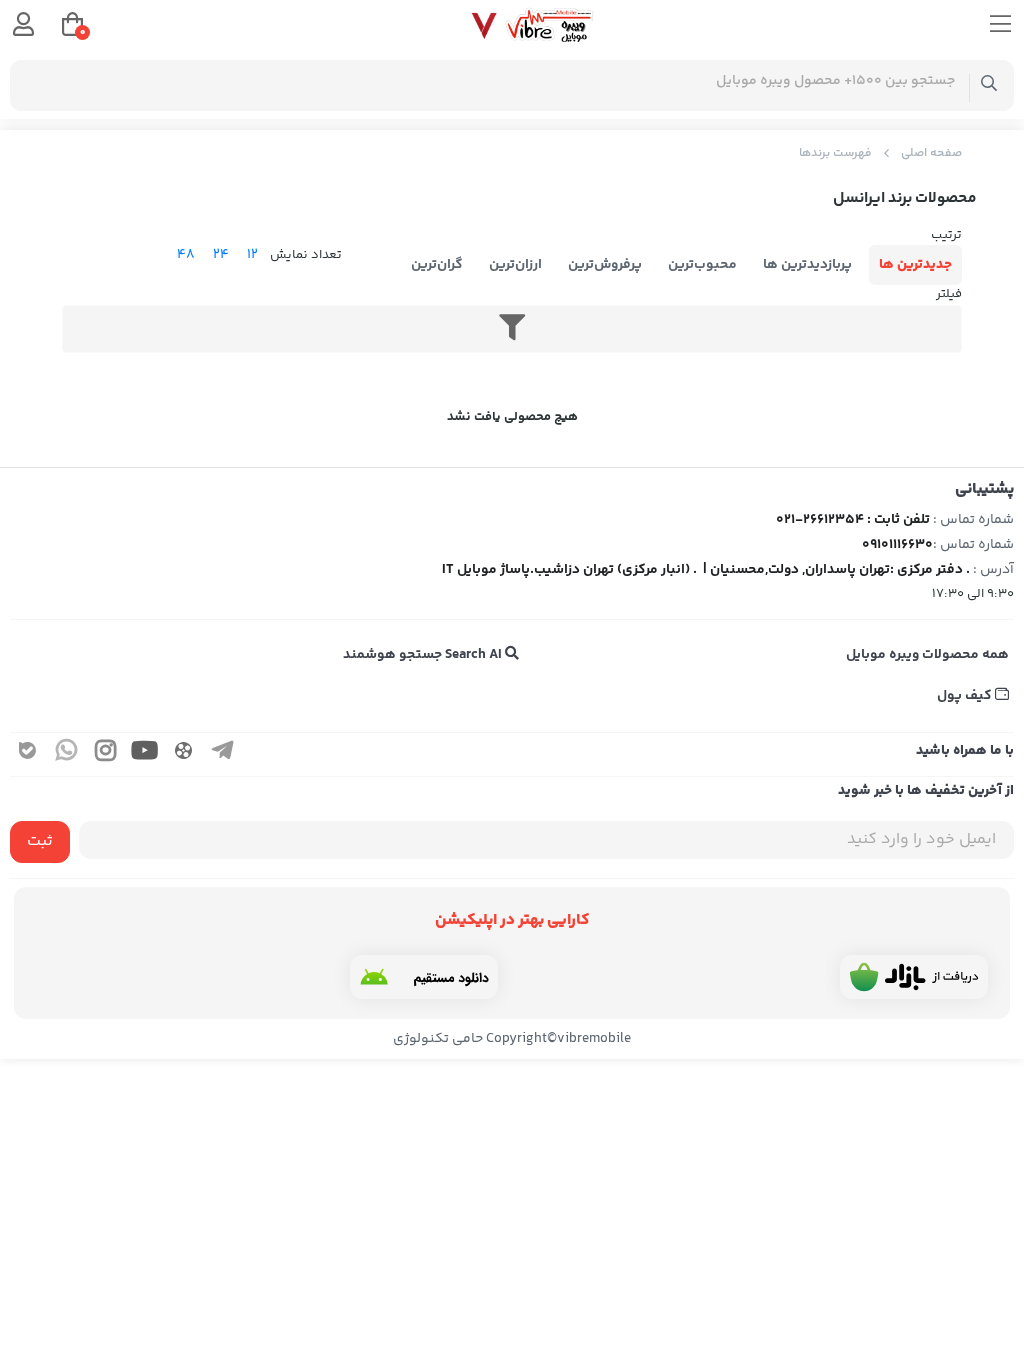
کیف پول (966, 696)
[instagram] (106, 754)
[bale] (28, 754)
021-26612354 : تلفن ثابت (853, 520)
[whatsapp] (67, 754)
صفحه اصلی (931, 153)
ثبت (40, 841)
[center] (989, 85)
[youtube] (145, 754)
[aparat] (184, 754)
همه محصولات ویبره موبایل (927, 655)
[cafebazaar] (914, 977)
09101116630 (897, 545)
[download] (424, 977)
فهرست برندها (835, 153)
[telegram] (223, 754)
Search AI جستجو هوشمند (424, 655)
